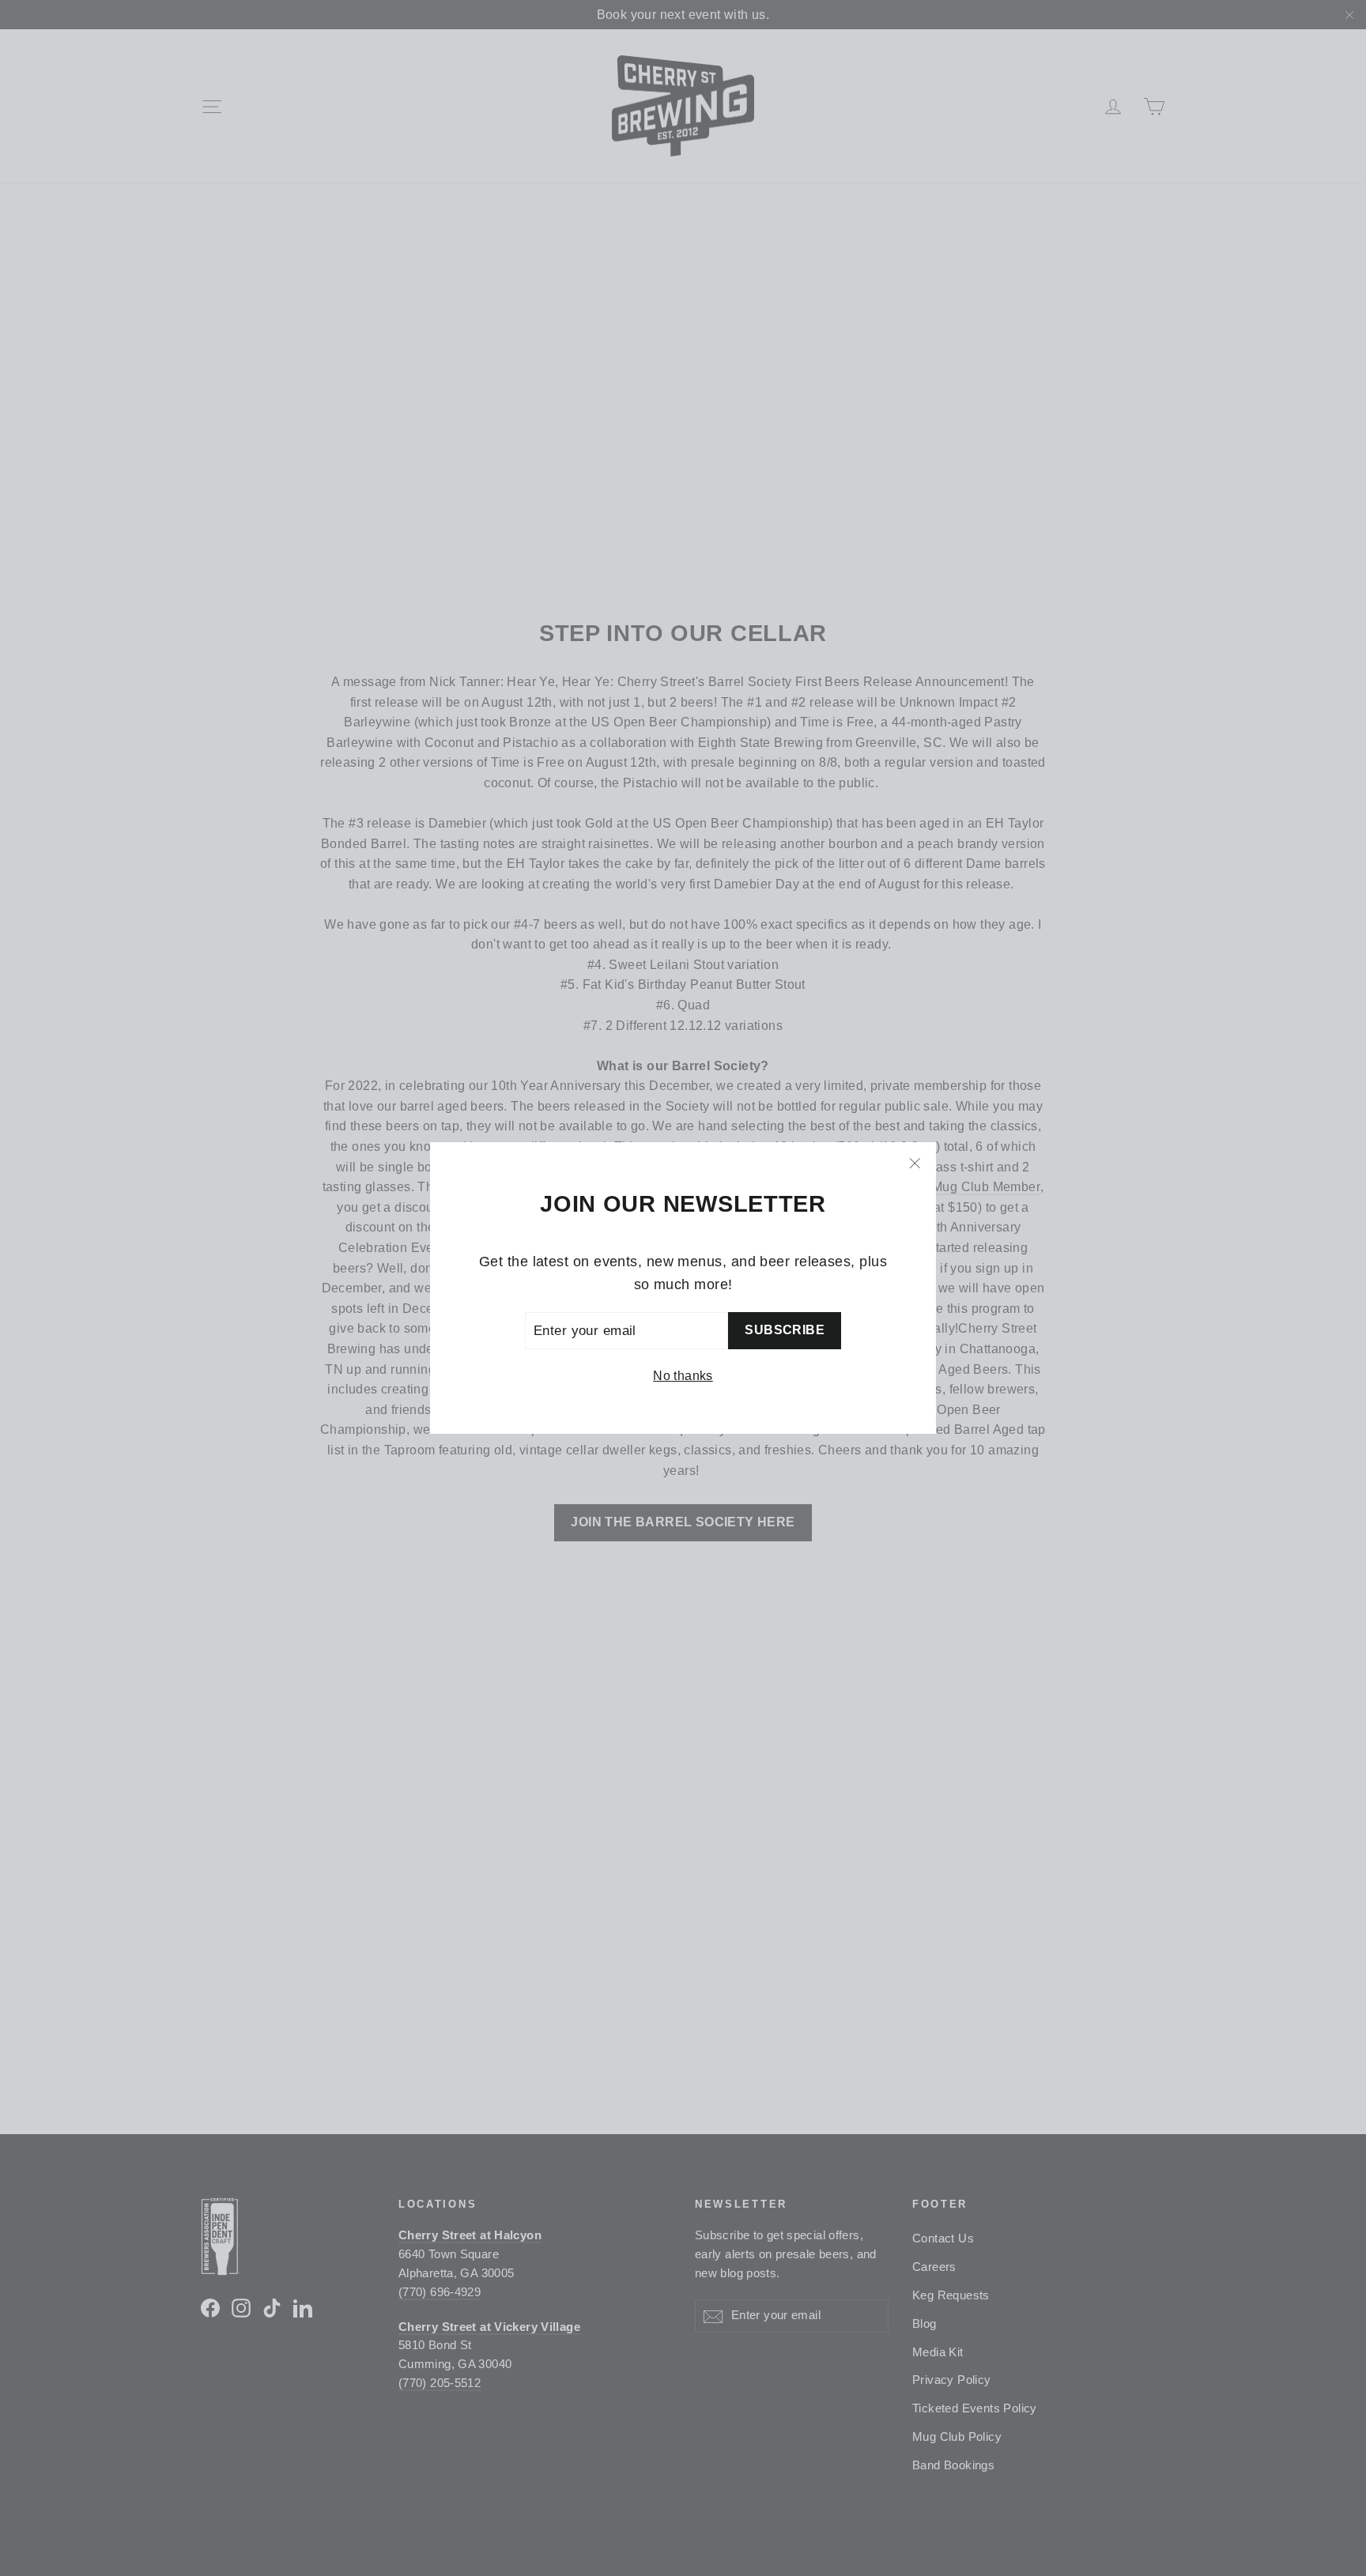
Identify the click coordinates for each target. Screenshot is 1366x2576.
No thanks (683, 1376)
